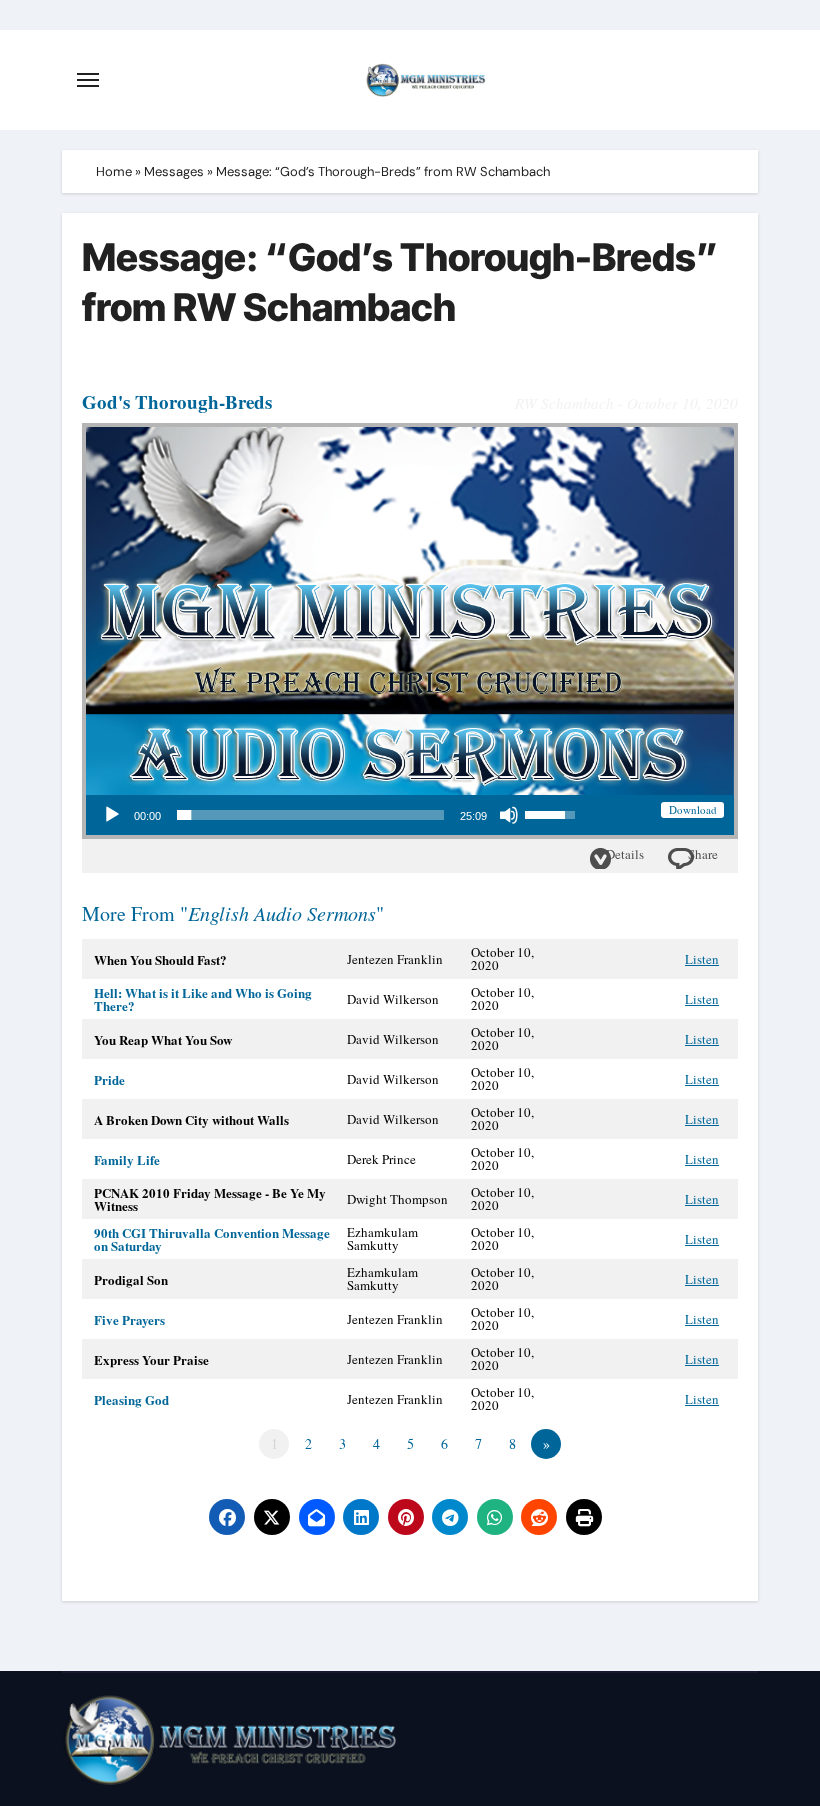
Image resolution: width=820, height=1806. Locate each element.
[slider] (310, 815)
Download (693, 809)
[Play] (112, 815)
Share (703, 854)
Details (625, 854)
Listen (702, 959)
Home (114, 171)
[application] (338, 815)
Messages (174, 171)
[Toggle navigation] (88, 80)
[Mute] (509, 815)
